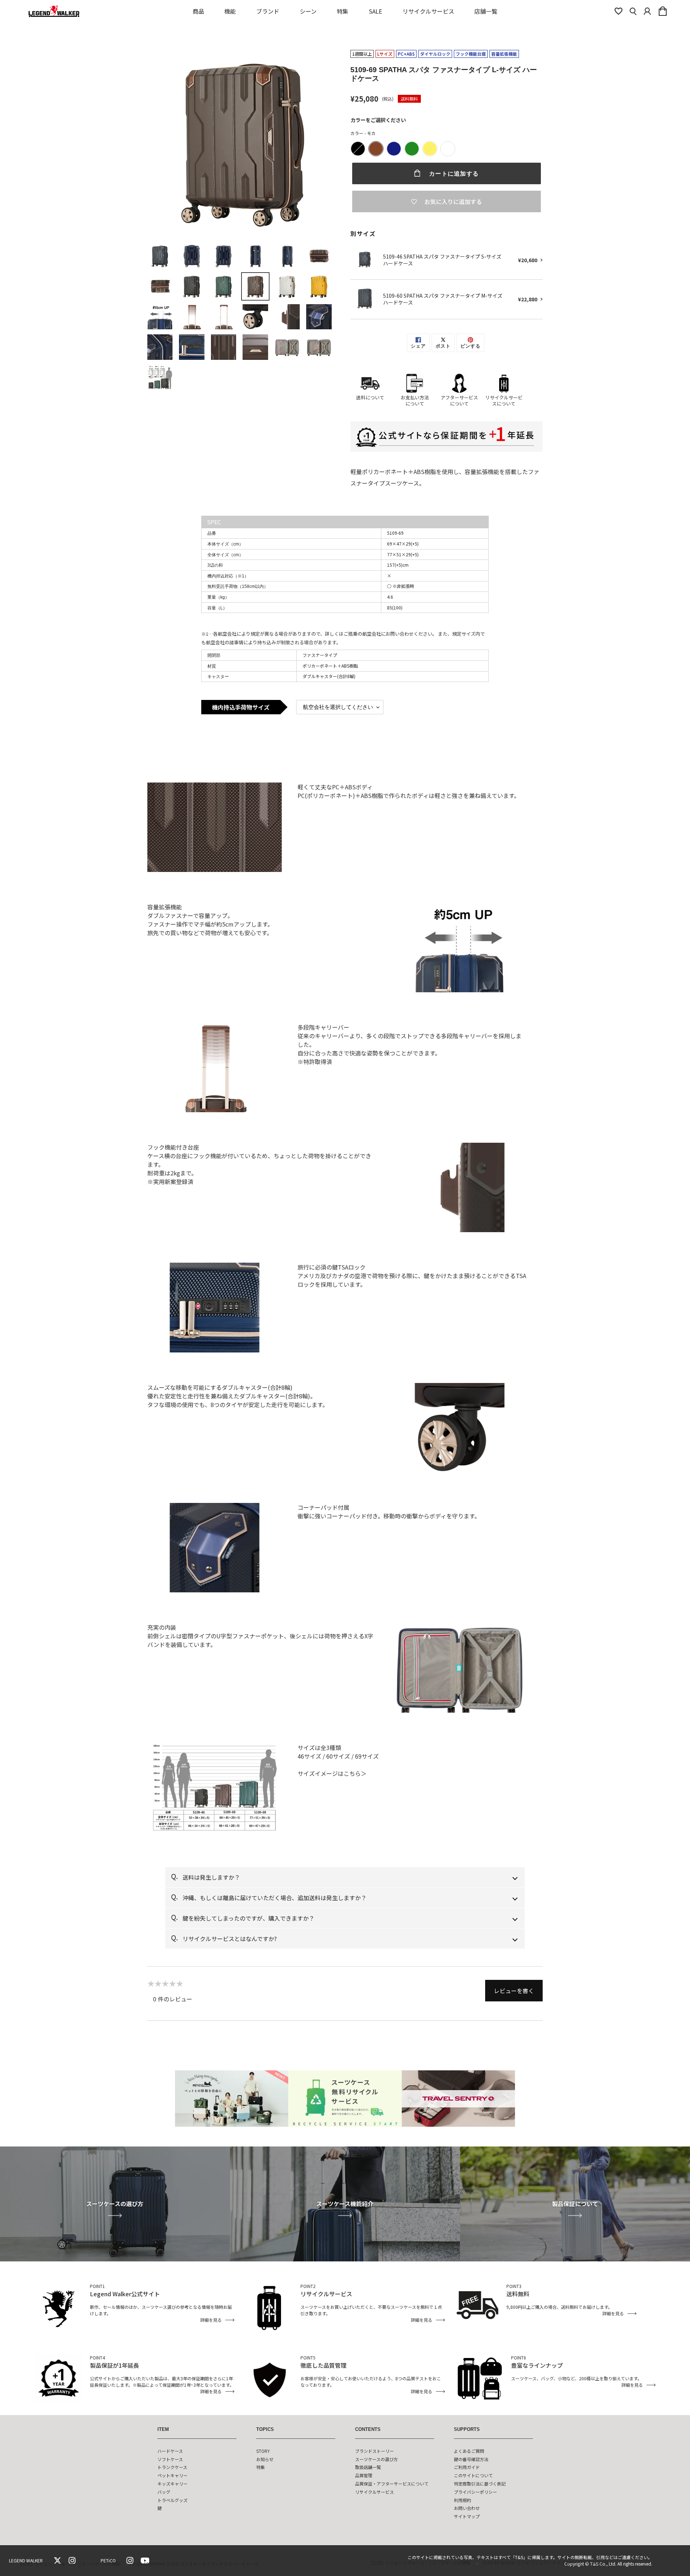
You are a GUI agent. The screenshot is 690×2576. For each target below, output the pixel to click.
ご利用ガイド (467, 2467)
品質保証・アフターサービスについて (392, 2484)
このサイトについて (473, 2475)
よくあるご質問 (469, 2451)
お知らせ (265, 2459)
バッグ (164, 2492)
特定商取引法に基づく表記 (480, 2484)
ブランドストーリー (374, 2451)
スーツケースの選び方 (376, 2459)
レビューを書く (514, 1991)
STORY (263, 2451)
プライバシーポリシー (475, 2492)
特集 (261, 2467)
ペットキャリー (172, 2475)
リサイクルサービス (374, 2492)
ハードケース (170, 2451)
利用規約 (463, 2500)
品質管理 (364, 2475)
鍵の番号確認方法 (471, 2459)
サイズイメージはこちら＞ (332, 1773)
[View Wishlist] (618, 11)
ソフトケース (170, 2459)
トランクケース (172, 2467)
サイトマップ (467, 2516)
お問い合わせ (467, 2508)
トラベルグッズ (172, 2500)
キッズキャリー (172, 2484)
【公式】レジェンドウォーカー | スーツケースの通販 (69, 2564)
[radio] (358, 149)
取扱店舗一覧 (368, 2467)
